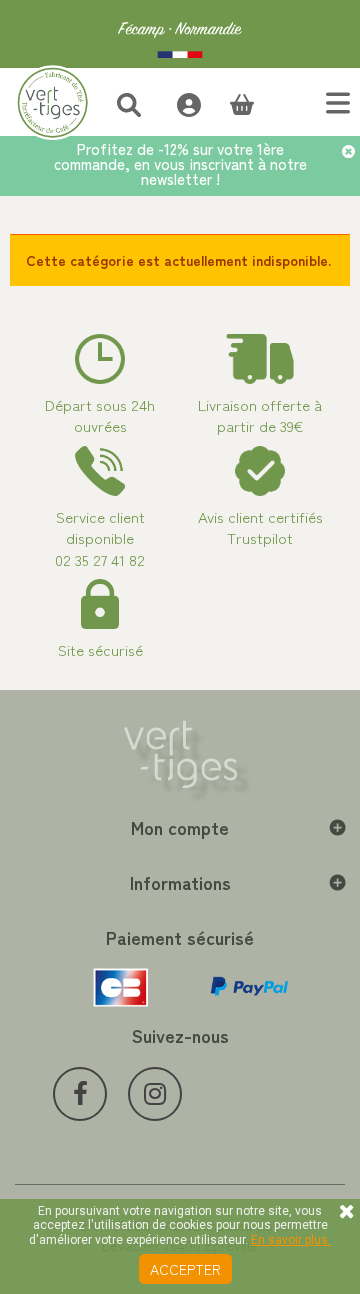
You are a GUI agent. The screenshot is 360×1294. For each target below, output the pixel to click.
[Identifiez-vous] (178, 102)
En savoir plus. (291, 1240)
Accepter (185, 1269)
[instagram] (155, 1094)
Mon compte (180, 827)
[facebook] (80, 1094)
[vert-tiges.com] (179, 34)
